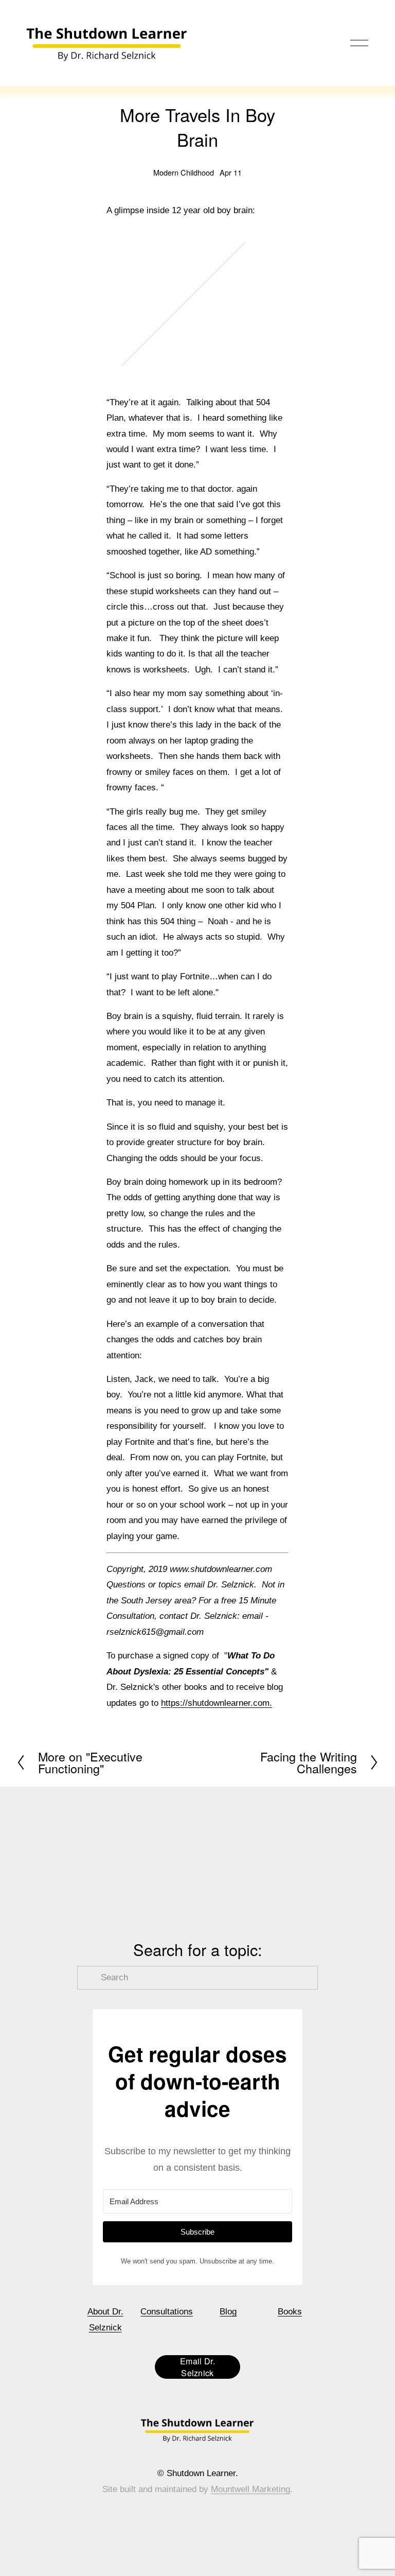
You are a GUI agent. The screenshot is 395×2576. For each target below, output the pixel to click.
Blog (228, 2312)
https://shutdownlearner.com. (217, 1703)
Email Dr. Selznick (197, 2367)
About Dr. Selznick (105, 2319)
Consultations (167, 2312)
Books (290, 2312)
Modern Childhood (184, 172)
